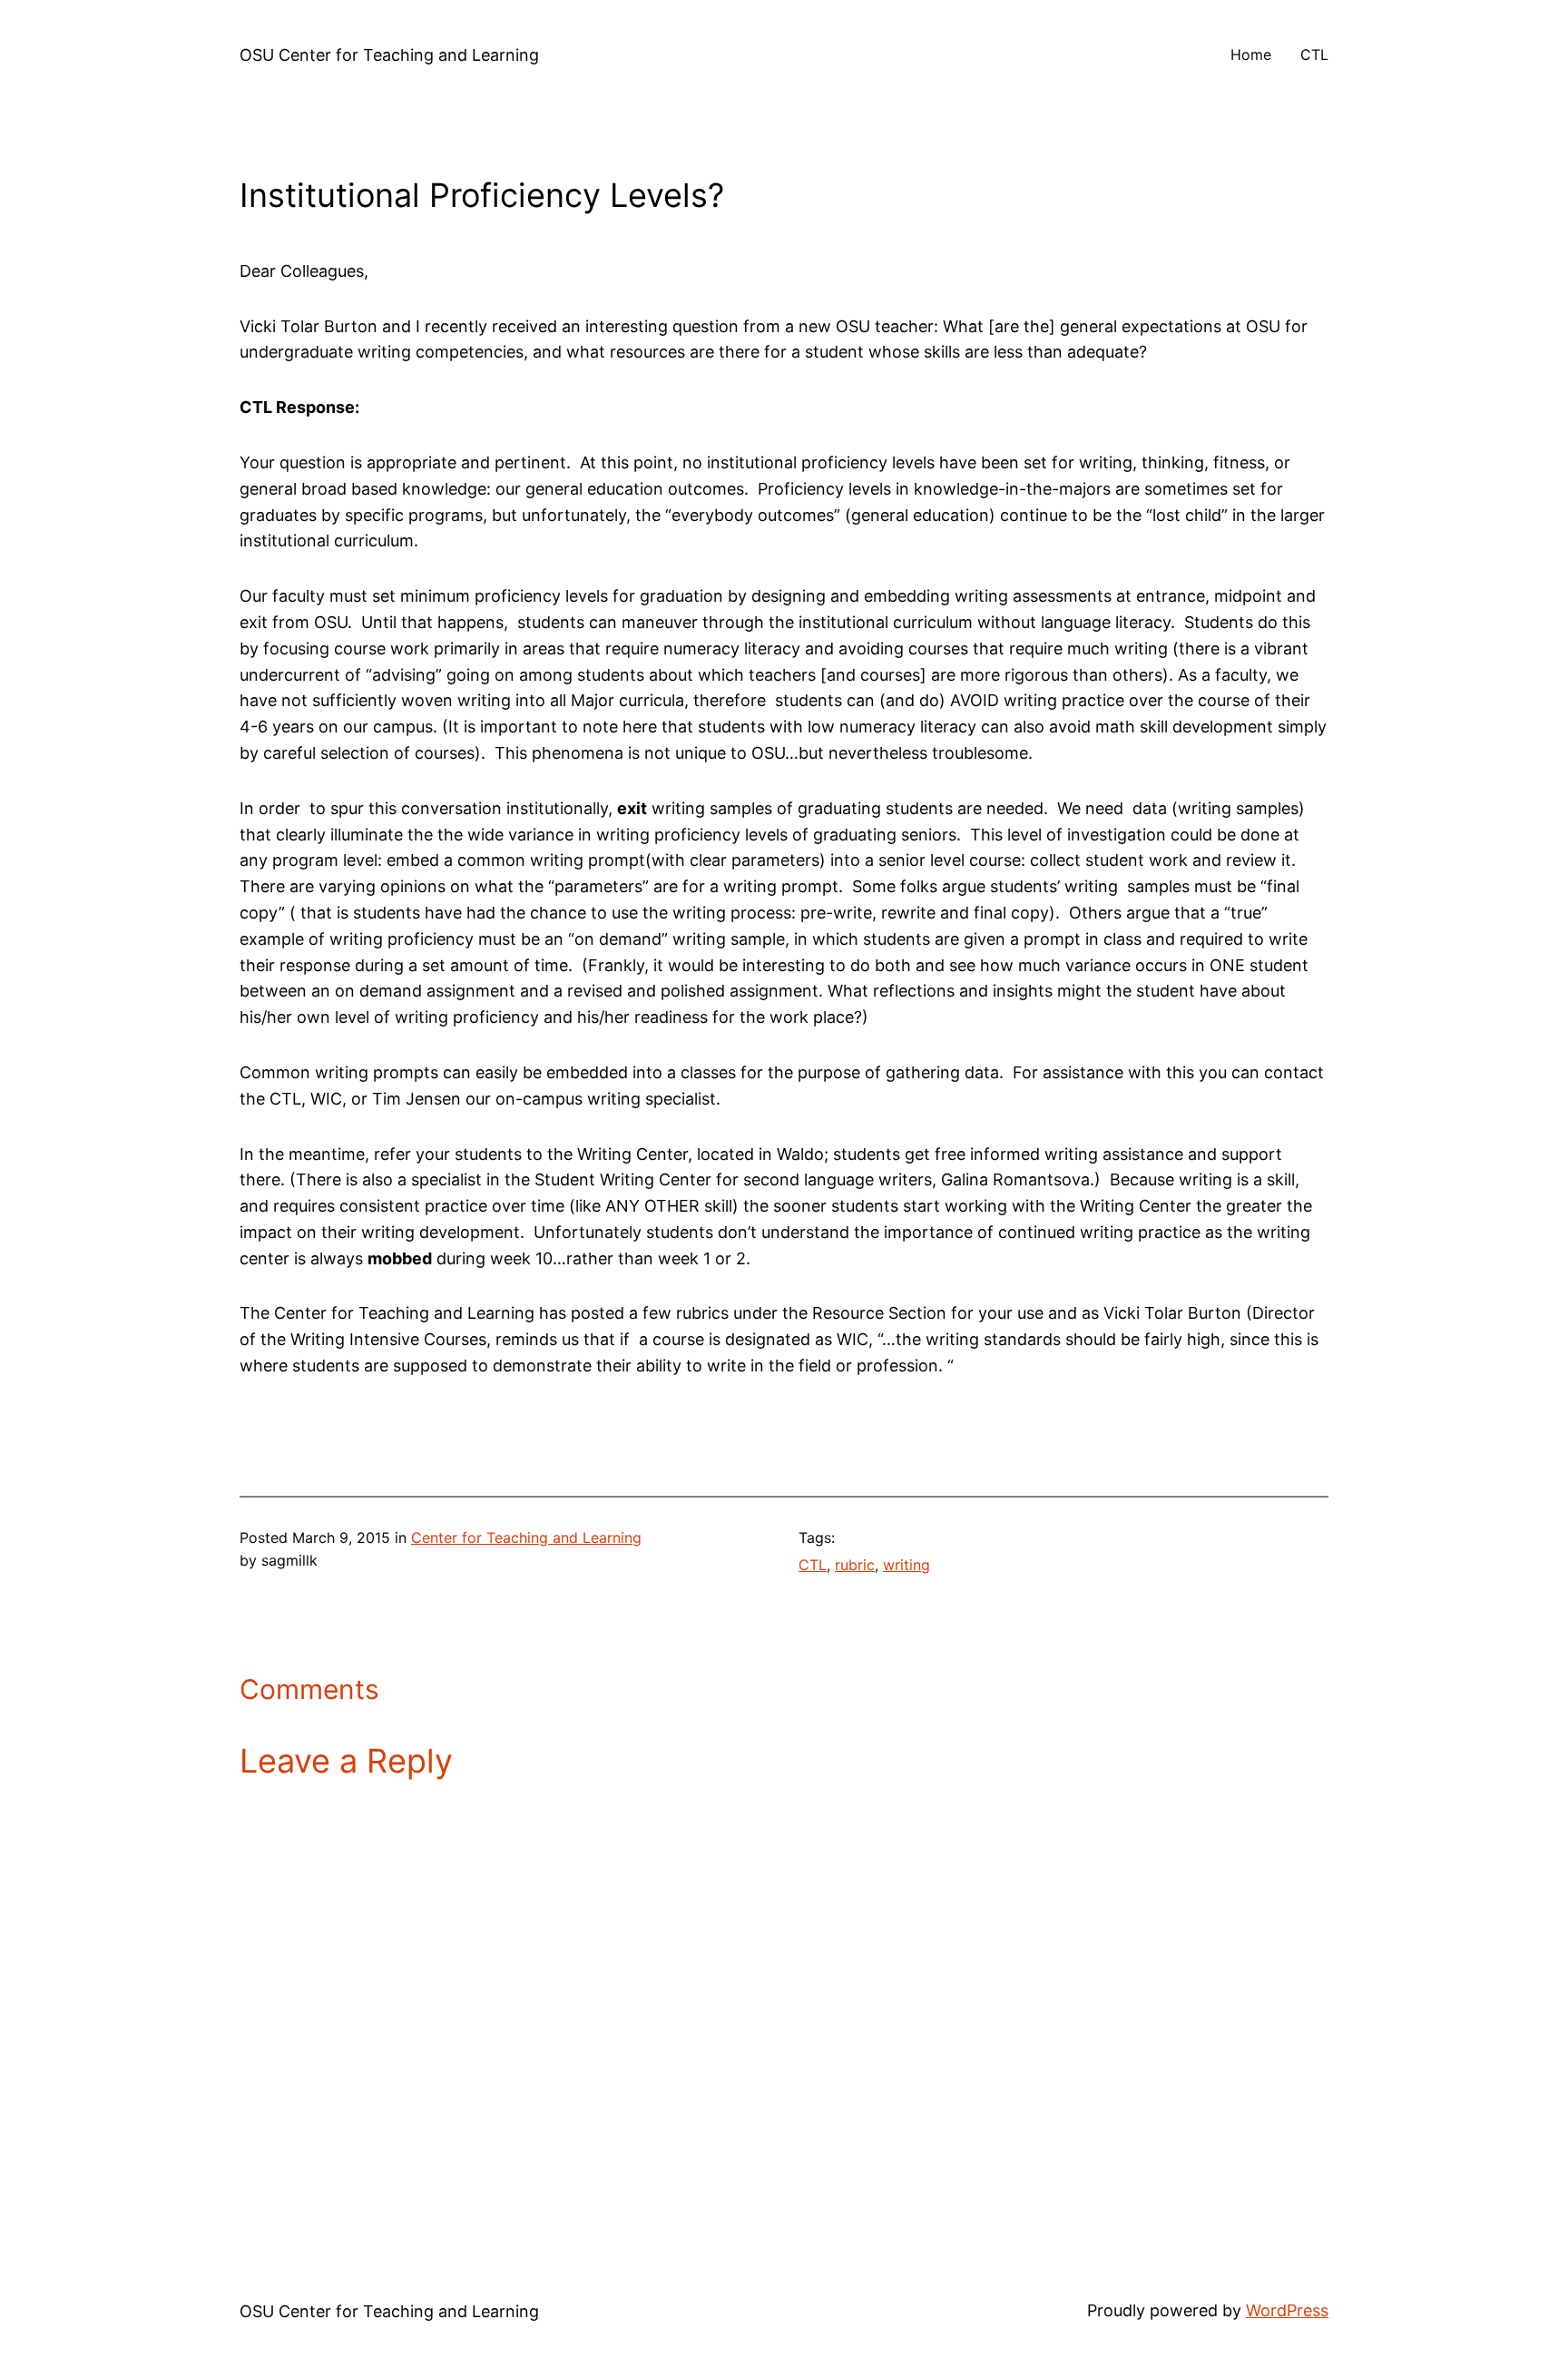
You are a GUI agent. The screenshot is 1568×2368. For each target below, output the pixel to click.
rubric (855, 1565)
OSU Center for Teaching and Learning (389, 55)
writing (906, 1565)
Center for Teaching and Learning (526, 1538)
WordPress (1287, 2310)
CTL (813, 1565)
